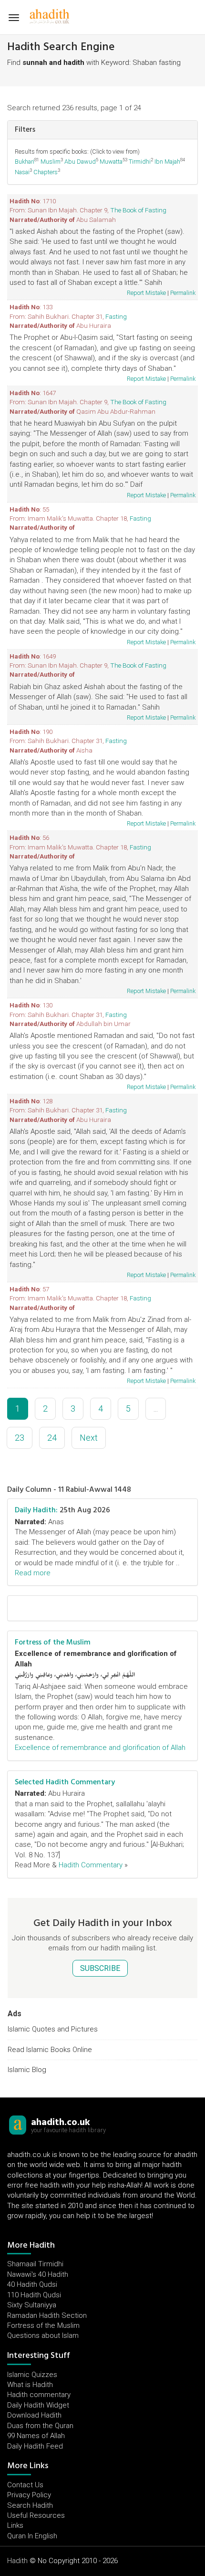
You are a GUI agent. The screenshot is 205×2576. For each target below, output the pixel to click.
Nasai (22, 172)
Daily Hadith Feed (35, 2446)
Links (15, 2525)
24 (52, 1438)
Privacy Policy (29, 2495)
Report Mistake (146, 293)
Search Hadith (30, 2505)
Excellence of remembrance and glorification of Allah (100, 1748)
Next (89, 1438)
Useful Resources (36, 2515)
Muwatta (111, 162)
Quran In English (32, 2536)
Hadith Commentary (91, 1865)
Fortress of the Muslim (53, 1642)
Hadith (17, 2561)
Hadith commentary (39, 2395)
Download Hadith (34, 2415)
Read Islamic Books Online (50, 2050)
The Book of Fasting (138, 210)
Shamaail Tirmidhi (35, 2264)
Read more (33, 1573)
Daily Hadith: (36, 1510)
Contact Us (25, 2485)
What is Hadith (30, 2385)
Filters (25, 129)
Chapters (46, 172)
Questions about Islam (43, 2335)
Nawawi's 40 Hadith (38, 2274)
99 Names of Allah (36, 2436)
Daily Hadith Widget (38, 2405)
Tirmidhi (140, 162)
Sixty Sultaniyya (32, 2305)
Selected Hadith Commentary (65, 1782)
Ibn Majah (167, 162)
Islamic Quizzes (32, 2375)
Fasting (116, 316)
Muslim (51, 162)
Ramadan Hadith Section (47, 2315)
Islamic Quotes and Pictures (53, 2029)
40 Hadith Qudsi (32, 2284)
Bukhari (25, 162)
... (156, 1408)
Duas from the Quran (40, 2426)
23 (20, 1438)
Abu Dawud (80, 162)
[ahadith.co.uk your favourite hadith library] (18, 2125)
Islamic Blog (27, 2070)
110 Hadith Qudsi (34, 2295)
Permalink (183, 293)
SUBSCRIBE (100, 1968)
